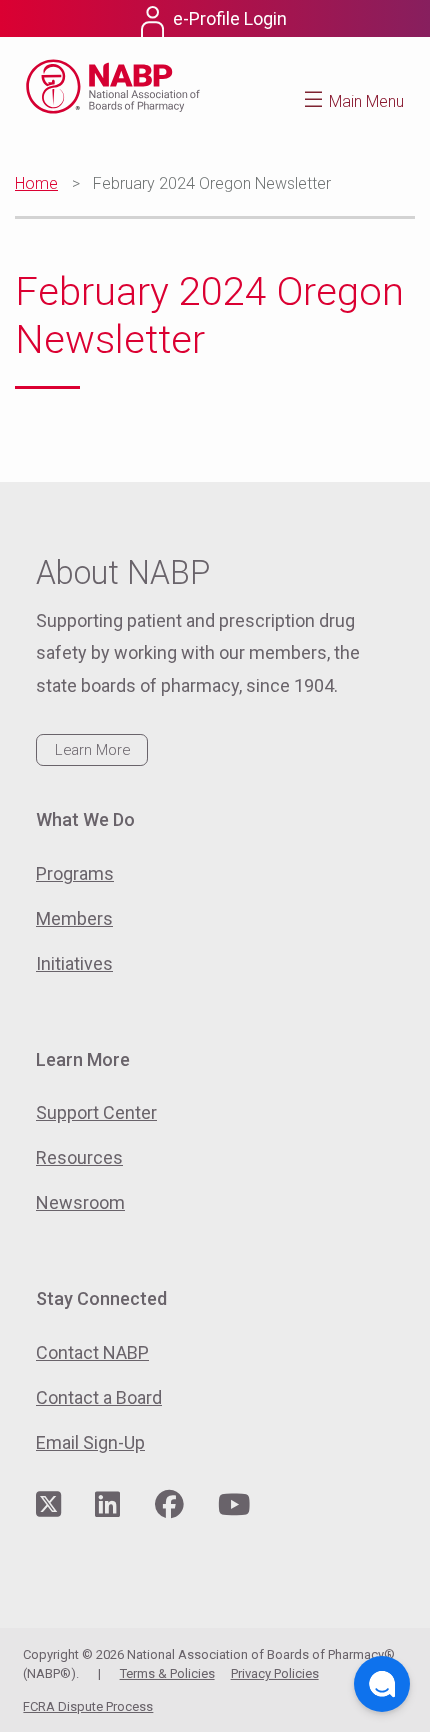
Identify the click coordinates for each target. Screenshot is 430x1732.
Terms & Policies (167, 1673)
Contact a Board (99, 1397)
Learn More (92, 750)
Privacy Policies (275, 1673)
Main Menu (366, 101)
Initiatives (74, 963)
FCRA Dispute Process (88, 1706)
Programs (75, 873)
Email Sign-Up (90, 1442)
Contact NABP (92, 1352)
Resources (79, 1157)
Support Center (96, 1112)
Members (74, 918)
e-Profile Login (230, 18)
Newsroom (80, 1202)
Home (36, 183)
